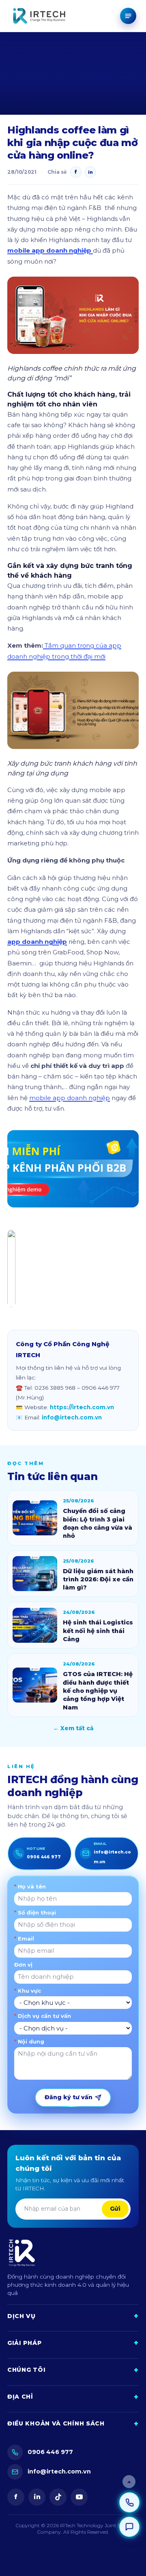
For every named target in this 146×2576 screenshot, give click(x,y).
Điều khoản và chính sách (73, 2424)
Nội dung (29, 2041)
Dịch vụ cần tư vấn (43, 2016)
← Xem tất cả (73, 1728)
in (37, 2497)
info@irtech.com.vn (72, 1417)
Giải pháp (73, 2343)
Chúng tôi (73, 2370)
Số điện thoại (35, 1912)
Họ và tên (30, 1886)
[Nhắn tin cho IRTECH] (129, 2527)
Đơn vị (23, 1965)
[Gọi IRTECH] (129, 2502)
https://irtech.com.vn (82, 1407)
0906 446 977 (50, 2452)
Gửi (115, 2209)
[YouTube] (79, 2497)
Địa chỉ (73, 2397)
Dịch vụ (73, 2316)
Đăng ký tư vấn (69, 2097)
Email (24, 1939)
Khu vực (28, 1991)
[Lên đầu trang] (129, 2482)
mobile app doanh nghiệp (50, 250)
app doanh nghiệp (37, 942)
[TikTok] (58, 2497)
